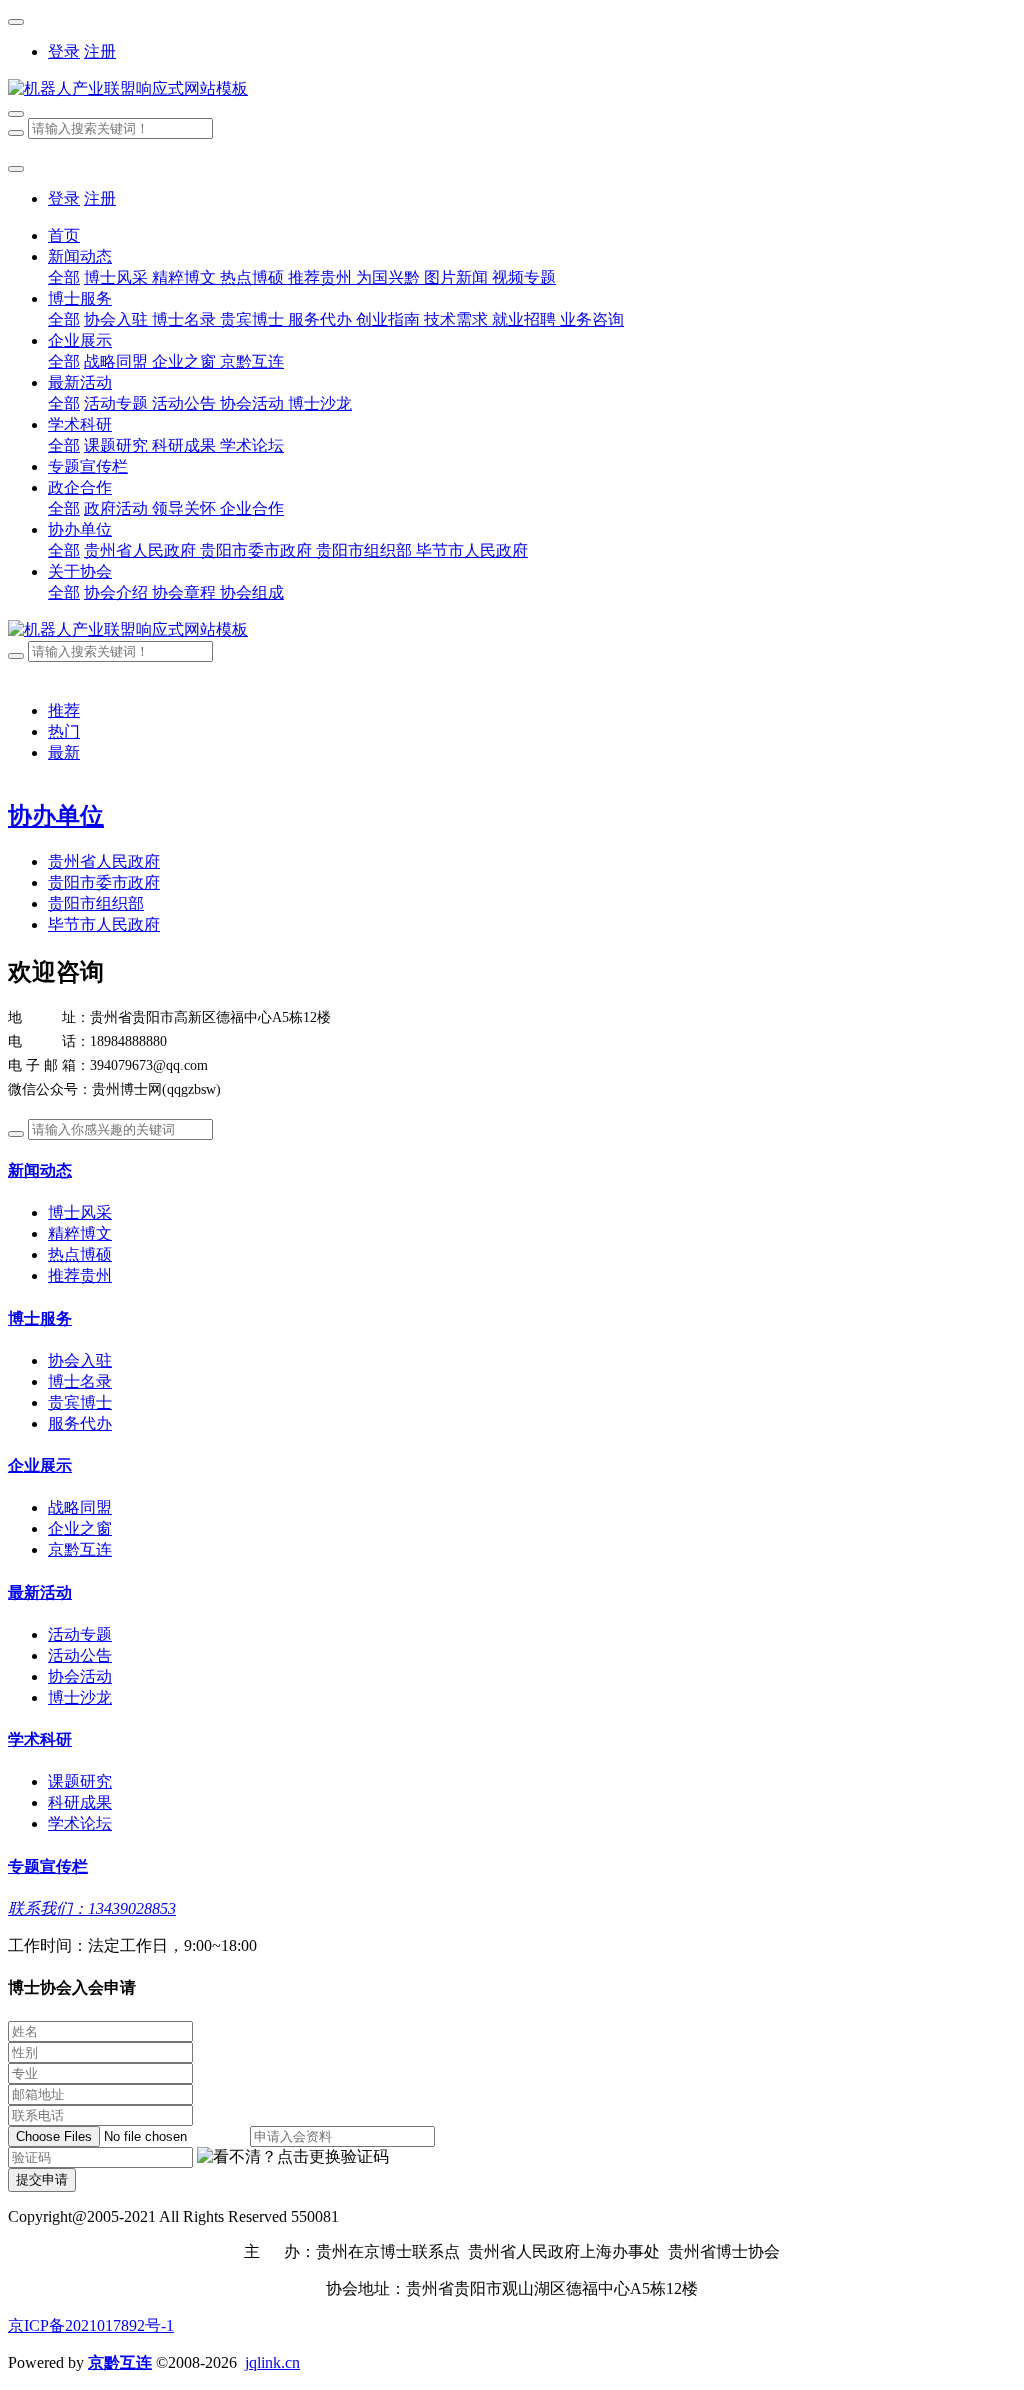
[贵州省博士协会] (512, 89)
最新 (64, 752)
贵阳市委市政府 (104, 882)
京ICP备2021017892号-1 (91, 2325)
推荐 (64, 710)
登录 (64, 51)
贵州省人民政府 (104, 861)
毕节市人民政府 (104, 924)
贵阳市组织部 (96, 903)
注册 (100, 51)
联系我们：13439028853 (92, 1908)
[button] (293, 2157)
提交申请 (42, 2179)
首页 (64, 235)
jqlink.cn (272, 2362)
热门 (64, 731)
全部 (64, 277)
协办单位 (56, 816)
